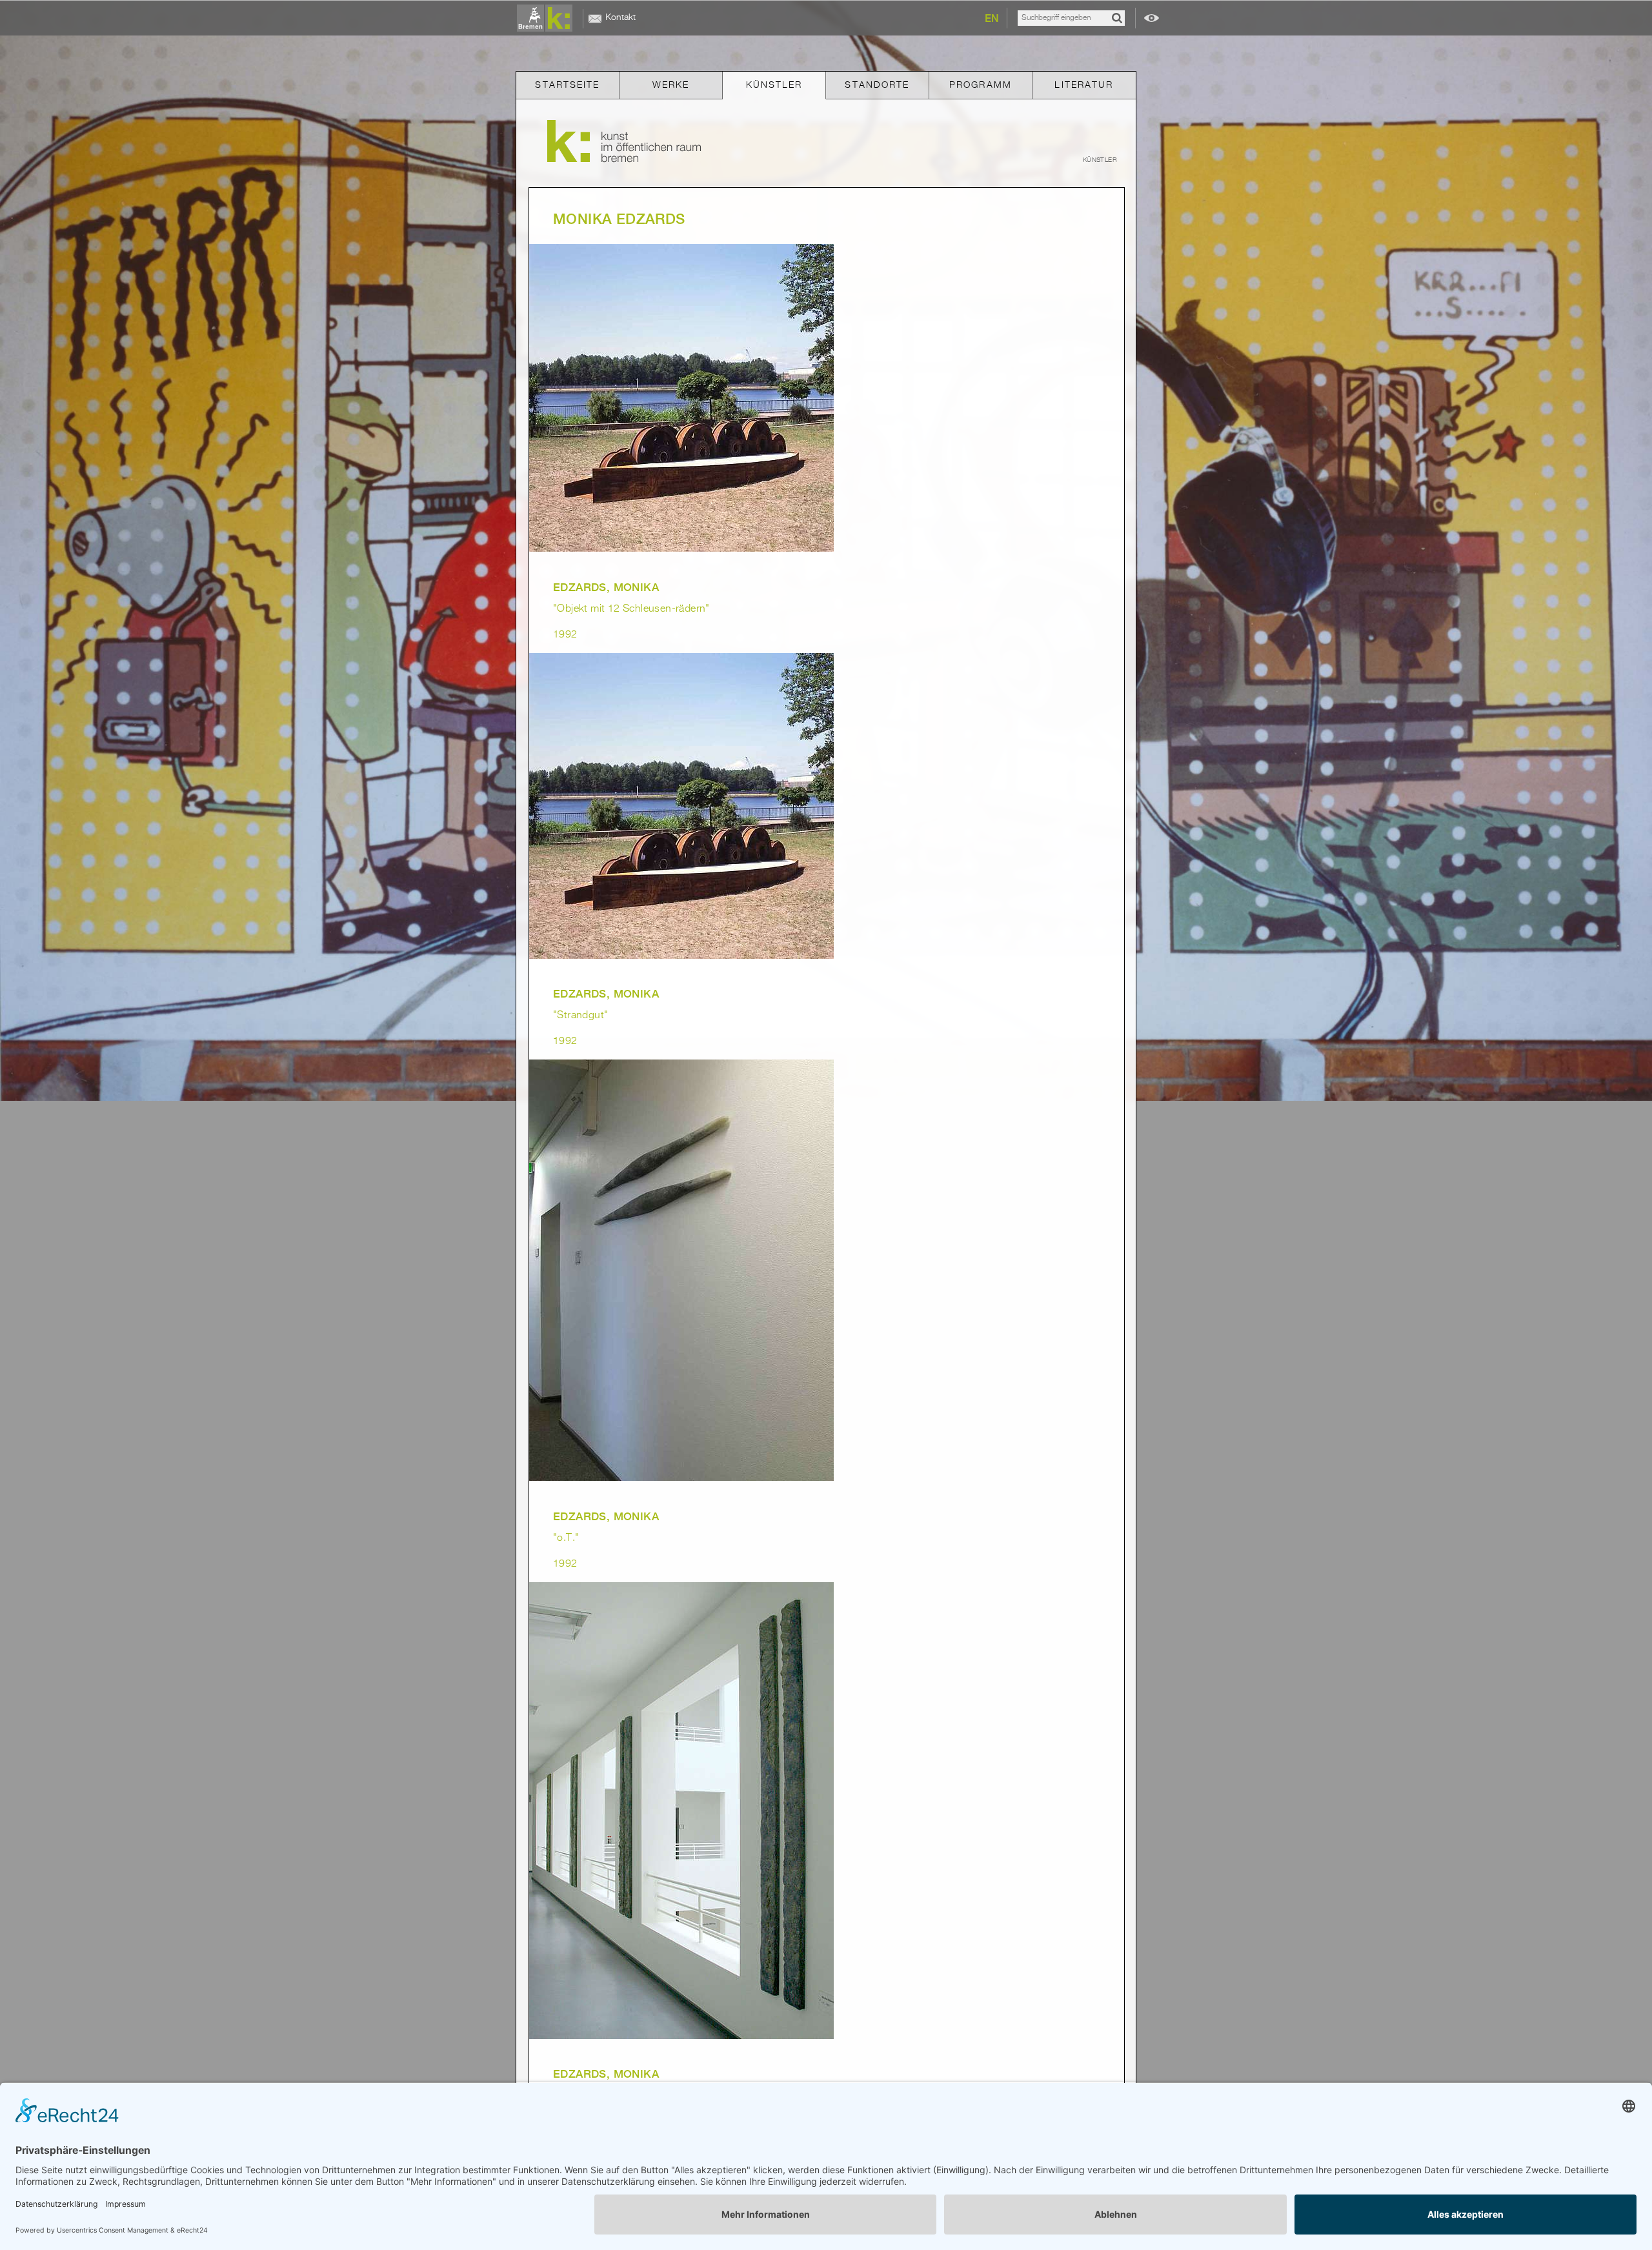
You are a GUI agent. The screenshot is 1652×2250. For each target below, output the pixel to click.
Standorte (877, 85)
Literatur (1084, 85)
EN (992, 18)
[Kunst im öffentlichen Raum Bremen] (547, 19)
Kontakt (620, 17)
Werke (671, 85)
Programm (981, 85)
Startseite (567, 85)
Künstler (774, 85)
